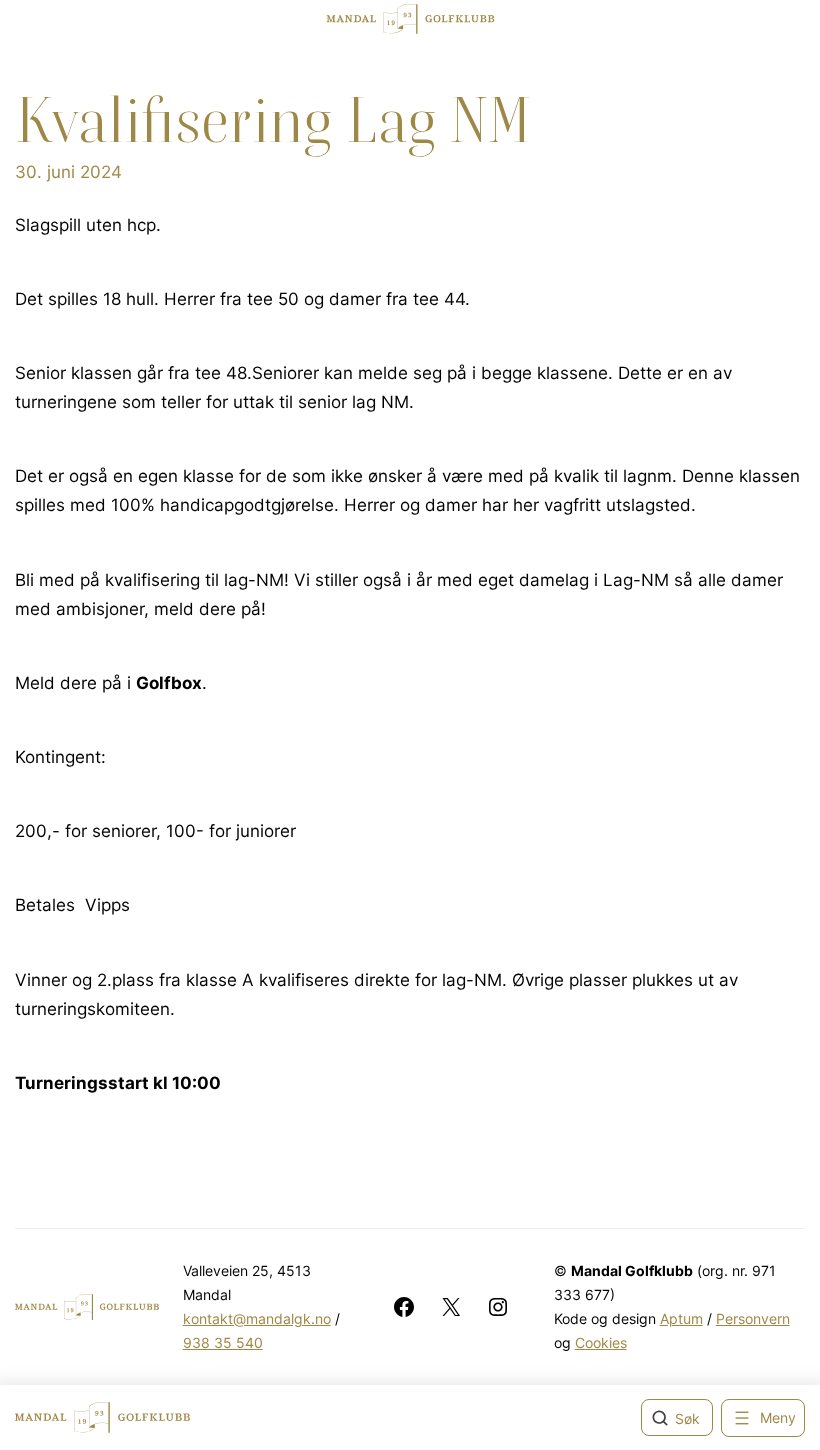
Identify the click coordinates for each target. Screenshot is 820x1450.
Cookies (601, 1342)
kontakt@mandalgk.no (257, 1318)
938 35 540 (223, 1342)
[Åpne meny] (763, 1418)
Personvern (753, 1318)
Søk (687, 1418)
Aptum (681, 1318)
